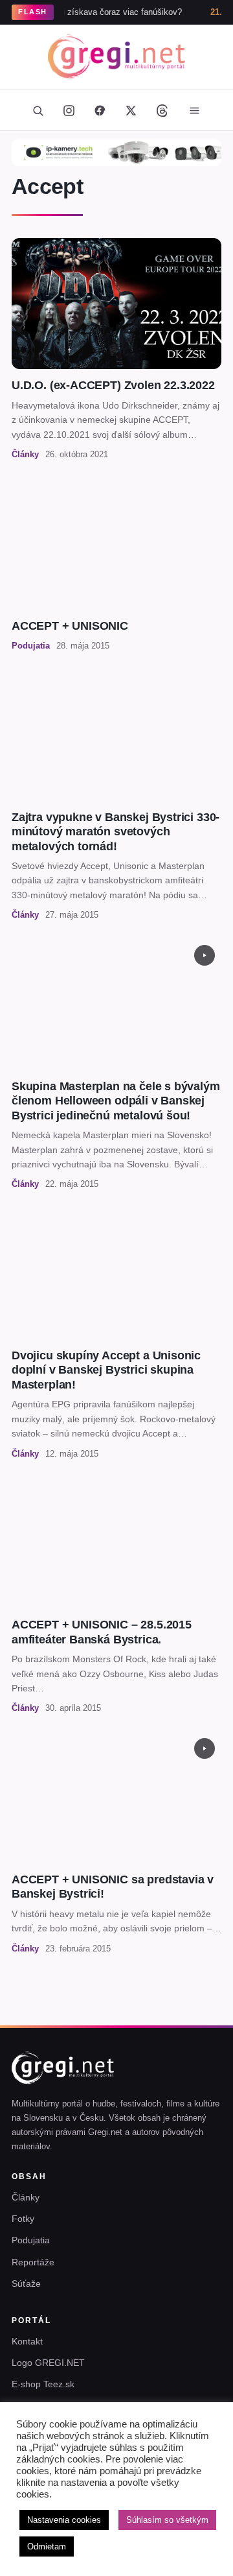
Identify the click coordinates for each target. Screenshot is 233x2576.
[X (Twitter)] (131, 110)
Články (26, 2197)
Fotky (23, 2219)
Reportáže (33, 2262)
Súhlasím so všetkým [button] (167, 2520)
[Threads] (162, 110)
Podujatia (31, 2240)
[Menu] (194, 110)
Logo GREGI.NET (48, 2363)
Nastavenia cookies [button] (64, 2520)
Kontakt (27, 2341)
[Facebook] (100, 110)
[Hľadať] (38, 110)
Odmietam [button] (47, 2546)
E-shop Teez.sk (43, 2384)
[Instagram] (69, 110)
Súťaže (26, 2284)
